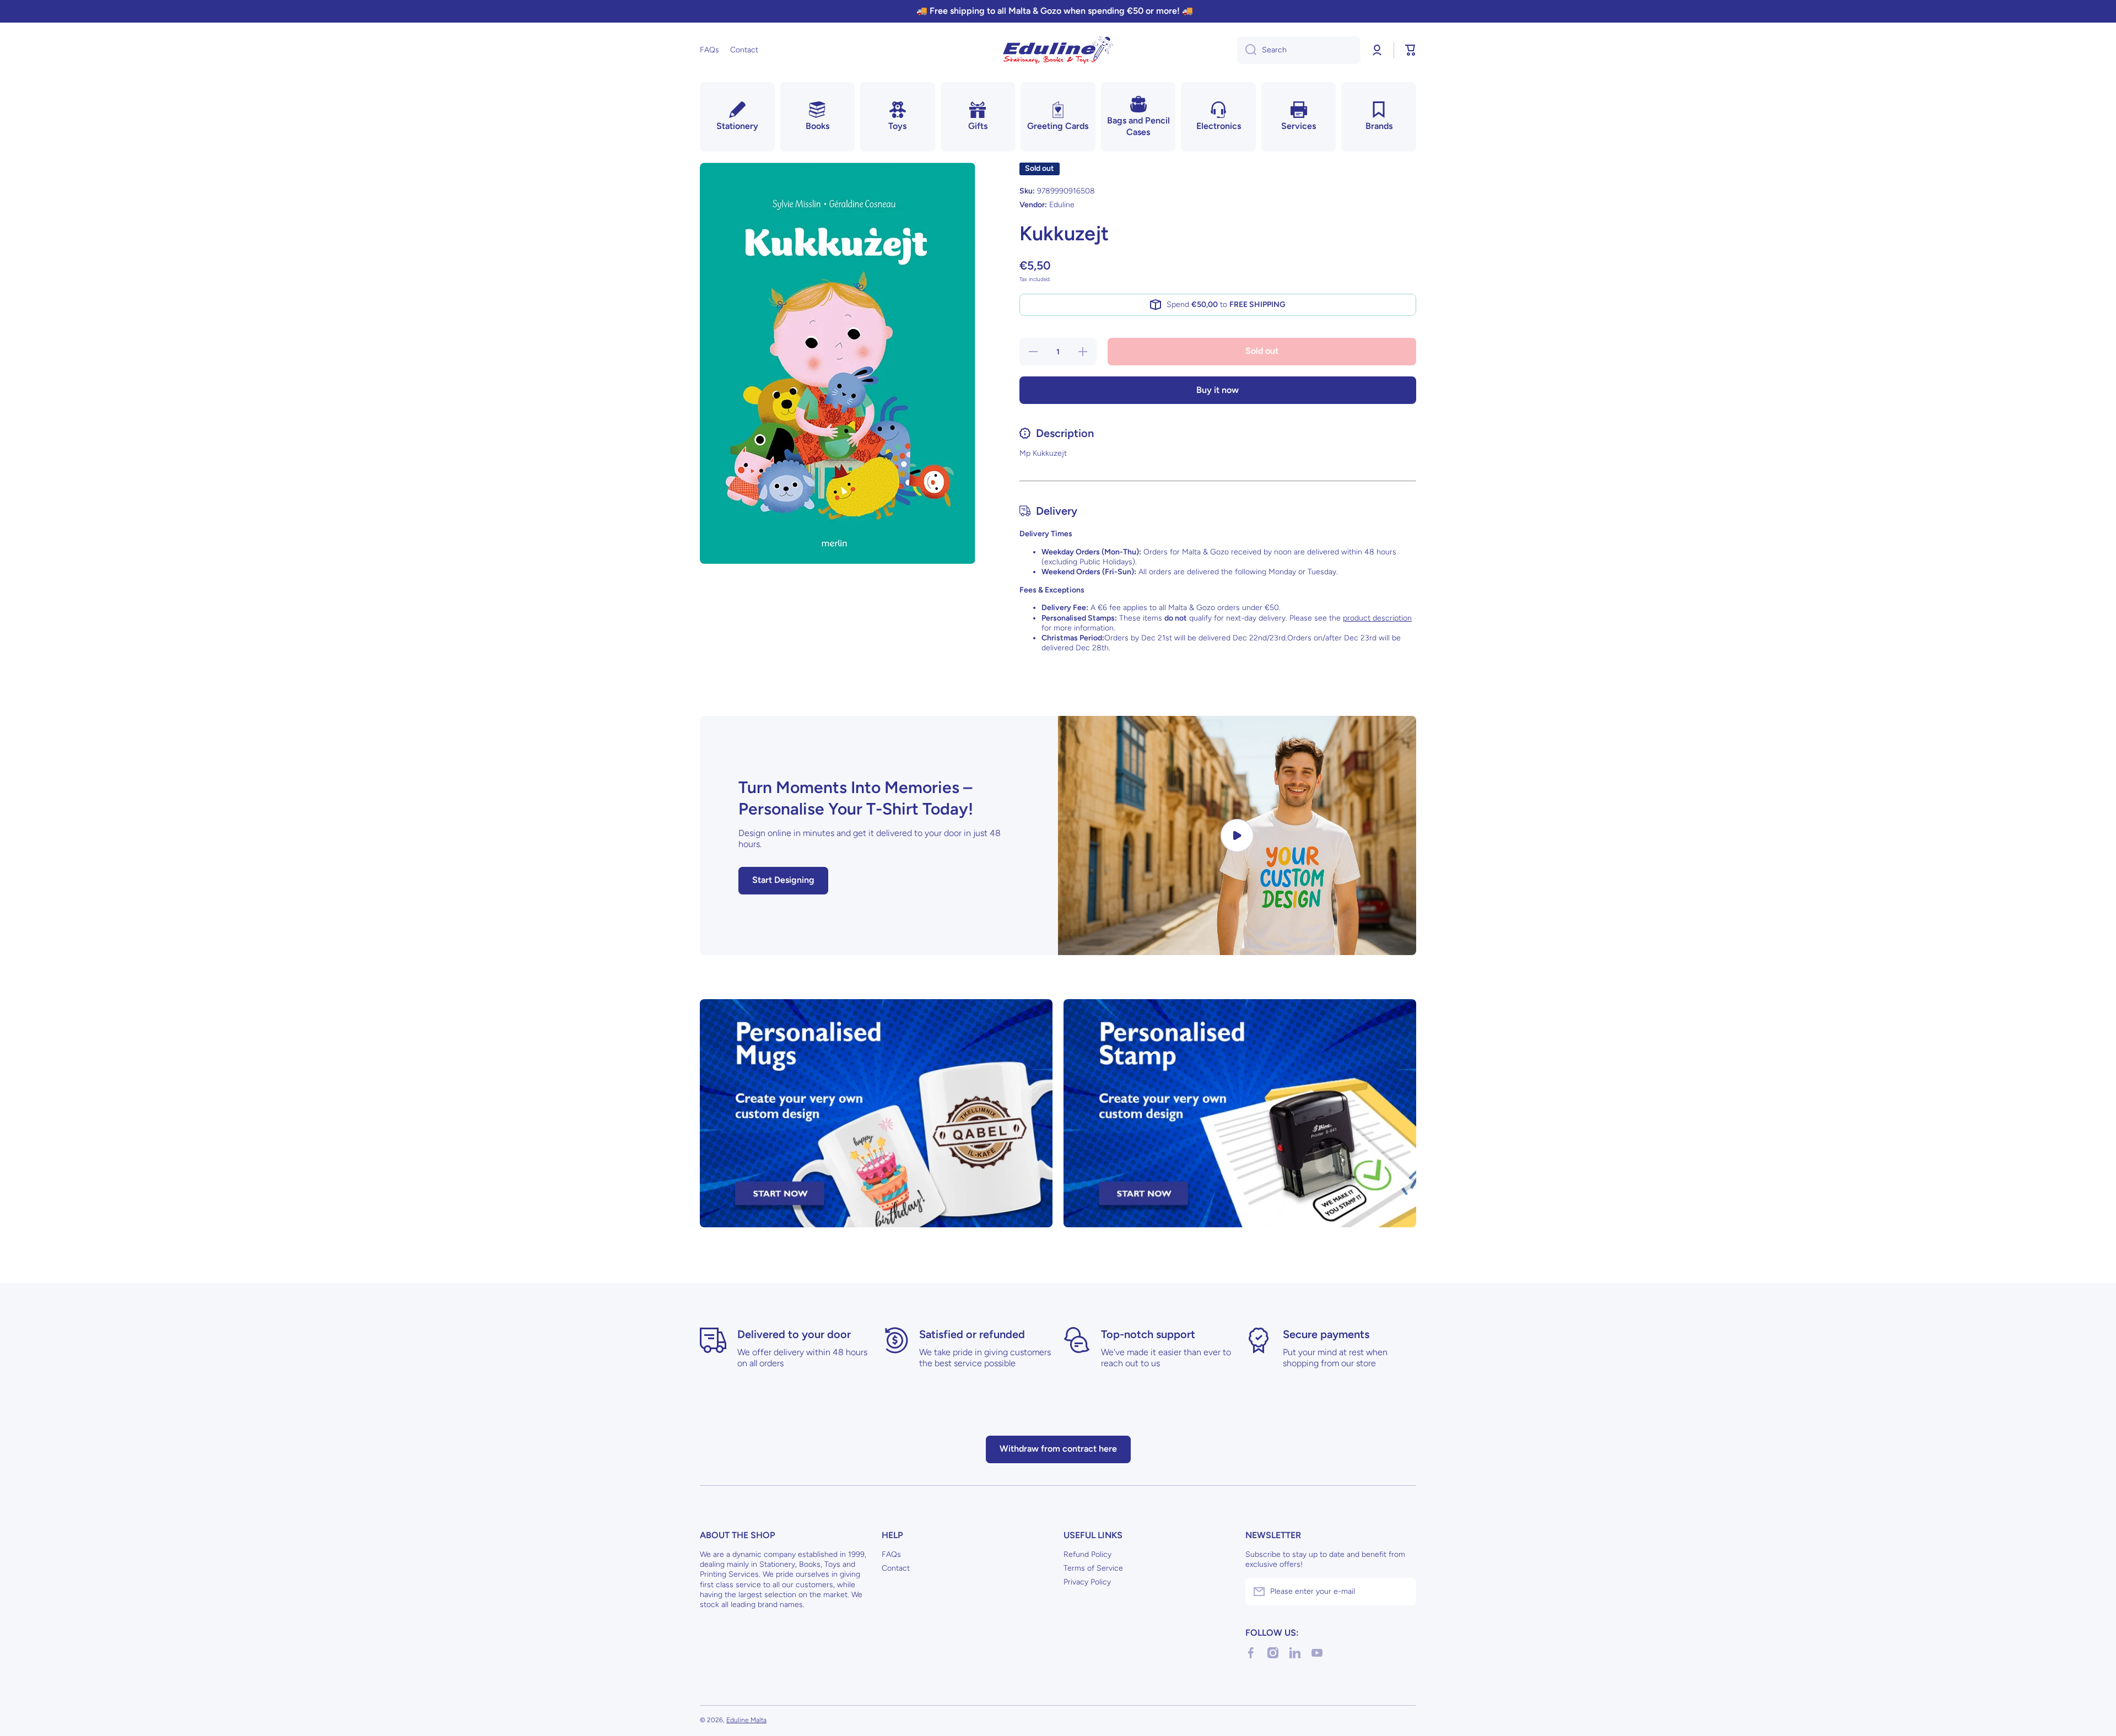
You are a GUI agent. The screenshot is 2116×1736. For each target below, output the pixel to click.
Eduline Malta (746, 1720)
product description (1377, 618)
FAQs (891, 1554)
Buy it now (1218, 390)
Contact (896, 1568)
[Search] (1247, 50)
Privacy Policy (1087, 1582)
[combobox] (1299, 50)
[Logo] (1058, 50)
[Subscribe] (1402, 1592)
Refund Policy (1087, 1554)
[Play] (1237, 835)
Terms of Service (1093, 1568)
